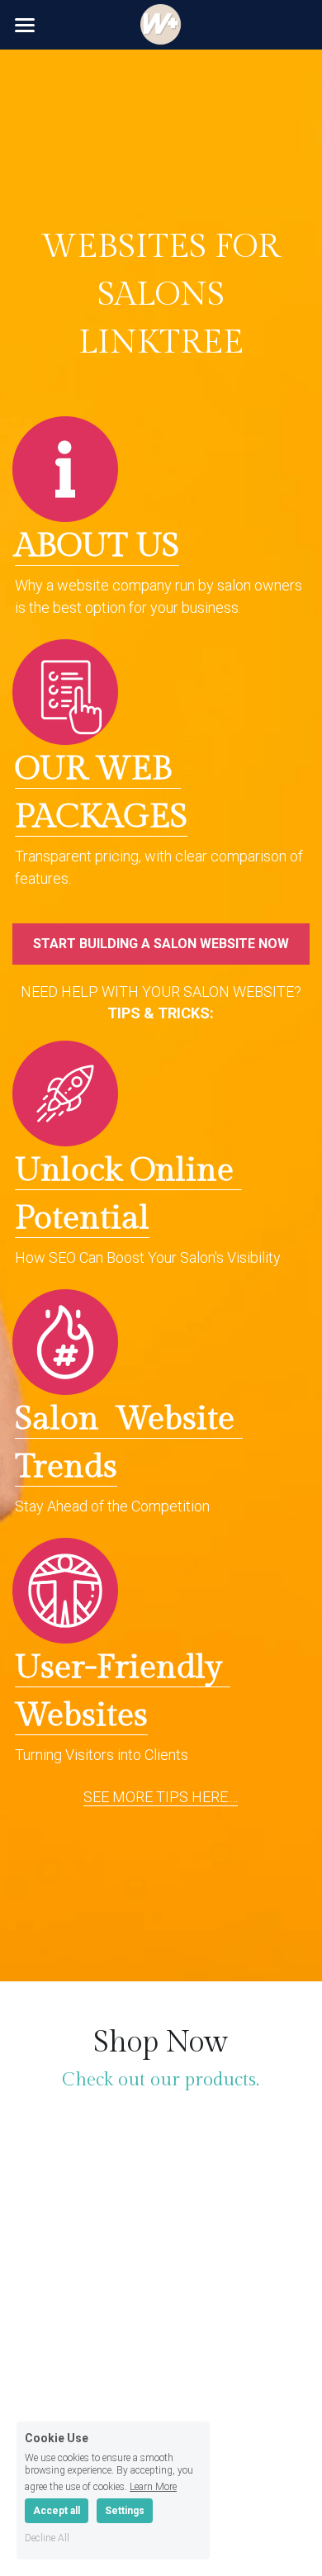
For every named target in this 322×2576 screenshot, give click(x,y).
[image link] (158, 469)
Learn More (153, 2486)
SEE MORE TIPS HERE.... (161, 1797)
